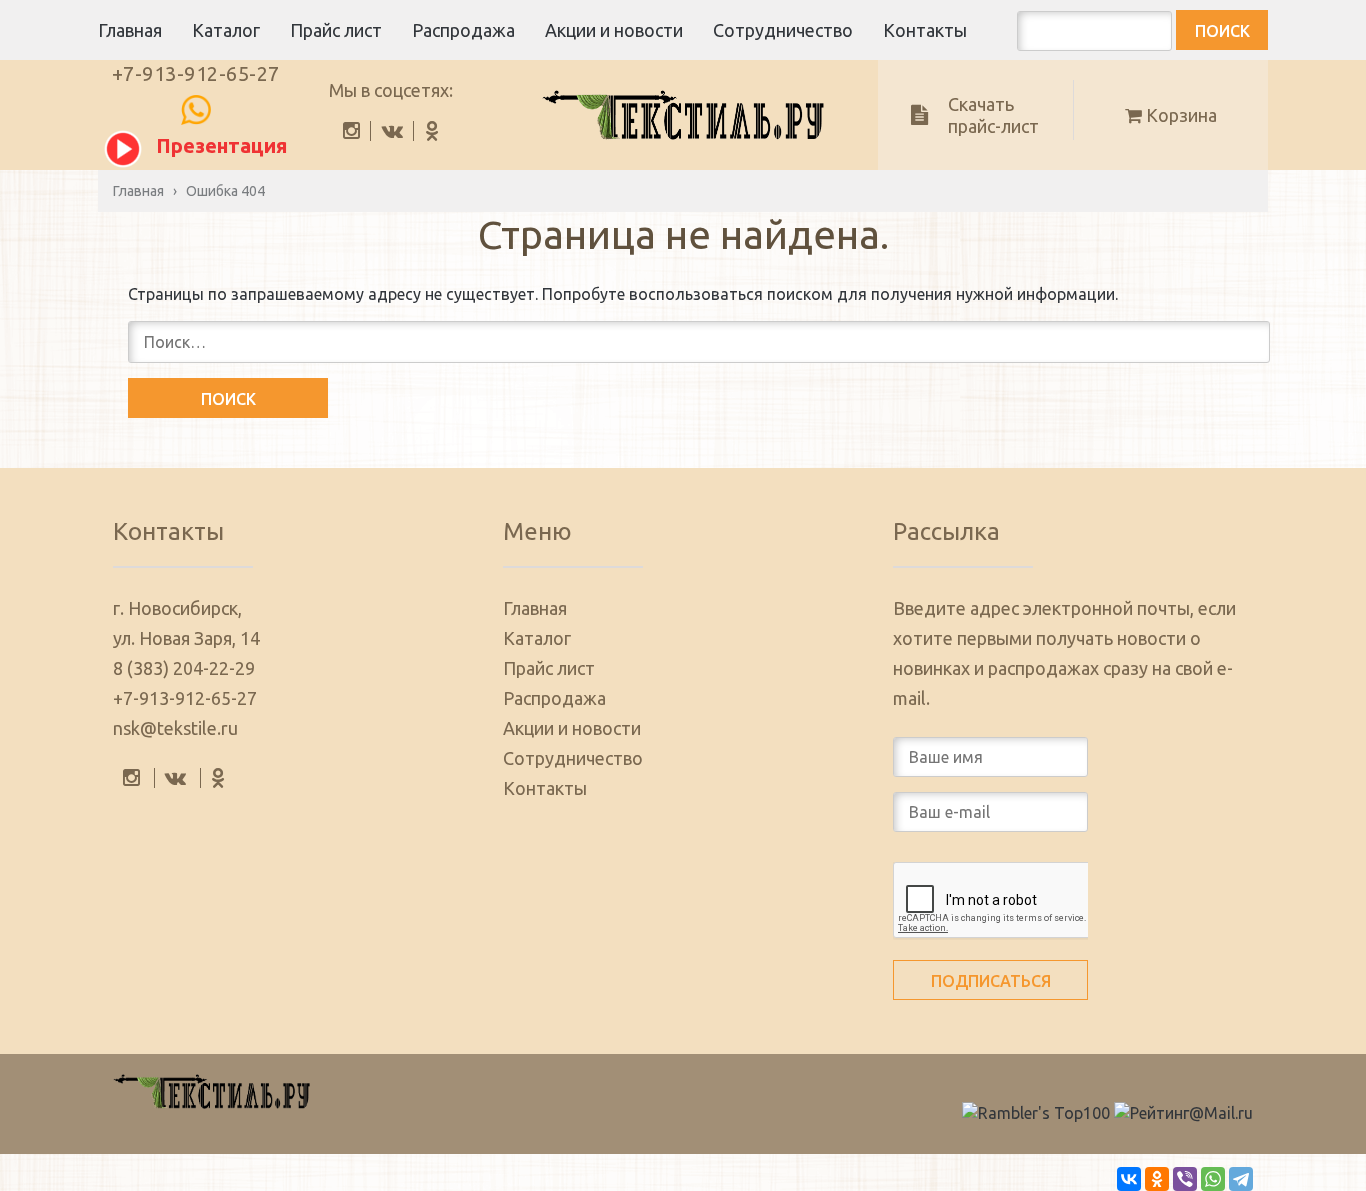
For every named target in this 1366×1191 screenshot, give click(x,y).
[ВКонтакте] (1129, 1179)
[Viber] (1185, 1179)
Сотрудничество (783, 30)
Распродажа (463, 30)
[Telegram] (1241, 1179)
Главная (130, 30)
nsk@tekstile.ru (175, 728)
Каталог (226, 30)
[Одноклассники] (1157, 1179)
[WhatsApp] (1213, 1179)
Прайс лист (336, 30)
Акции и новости (614, 30)
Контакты (925, 30)
